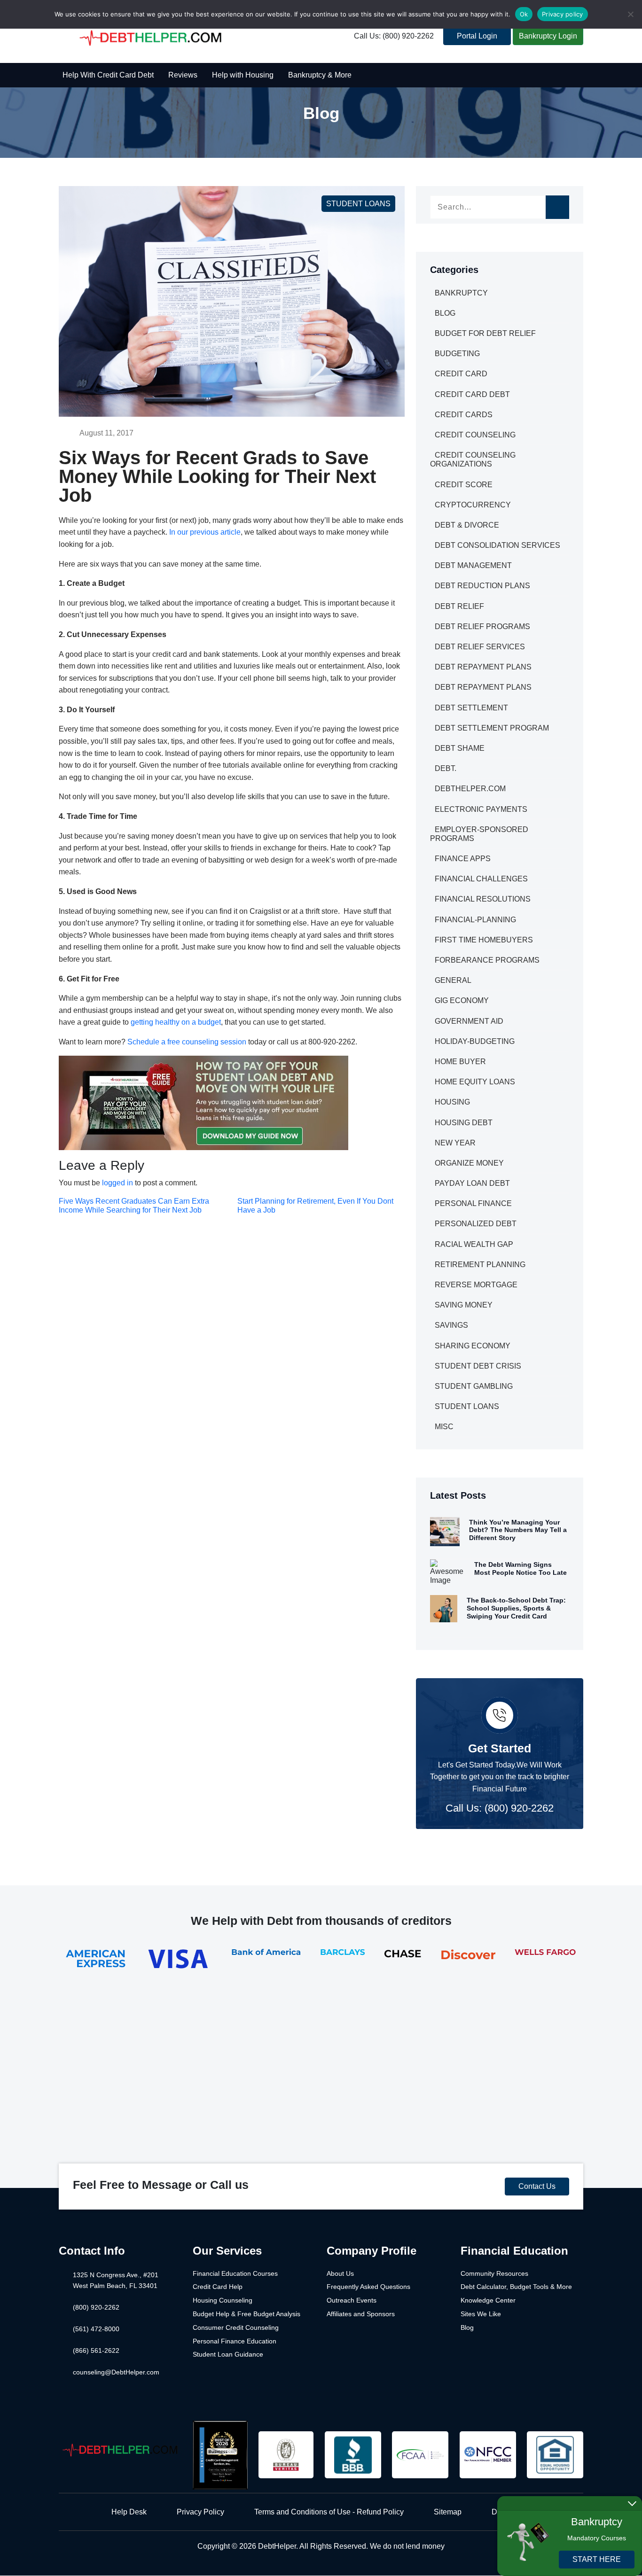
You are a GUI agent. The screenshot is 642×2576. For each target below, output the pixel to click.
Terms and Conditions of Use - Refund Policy (329, 2512)
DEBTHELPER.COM (470, 789)
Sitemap (448, 2512)
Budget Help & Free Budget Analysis (247, 2314)
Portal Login (477, 36)
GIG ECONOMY (462, 1000)
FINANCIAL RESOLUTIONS (483, 899)
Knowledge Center (488, 2300)
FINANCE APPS (463, 859)
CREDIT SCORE (464, 485)
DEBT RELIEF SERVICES (480, 647)
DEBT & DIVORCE (467, 525)
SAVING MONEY (464, 1305)
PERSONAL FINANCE (473, 1203)
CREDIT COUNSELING (475, 435)
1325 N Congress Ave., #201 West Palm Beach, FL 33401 (116, 2280)
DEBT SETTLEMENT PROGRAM (492, 728)
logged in (117, 1183)
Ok (524, 14)
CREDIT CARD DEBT (472, 394)
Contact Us (537, 2186)
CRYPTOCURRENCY (473, 505)
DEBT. (446, 768)
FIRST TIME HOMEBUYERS (484, 940)
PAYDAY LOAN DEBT (472, 1183)
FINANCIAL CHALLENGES (481, 879)
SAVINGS (451, 1325)
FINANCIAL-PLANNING (475, 920)
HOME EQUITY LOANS (475, 1082)
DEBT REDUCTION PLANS (482, 586)
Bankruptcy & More (320, 75)
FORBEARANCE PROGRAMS (487, 960)
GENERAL (453, 980)
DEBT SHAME (460, 748)
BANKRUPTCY (461, 293)
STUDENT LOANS (358, 204)
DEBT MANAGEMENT (473, 565)
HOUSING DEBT (464, 1123)
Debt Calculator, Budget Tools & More (516, 2287)
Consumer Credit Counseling (236, 2327)
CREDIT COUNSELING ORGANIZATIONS (473, 459)
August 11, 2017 (106, 433)
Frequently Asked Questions (368, 2287)
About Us (340, 2273)
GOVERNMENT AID (469, 1021)
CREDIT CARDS (464, 415)
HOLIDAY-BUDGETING (475, 1041)
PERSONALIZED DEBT (476, 1224)
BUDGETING (457, 354)
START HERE (597, 2559)
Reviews (183, 75)
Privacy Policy (200, 2512)
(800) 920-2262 (96, 2307)
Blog (467, 2327)
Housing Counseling (223, 2300)
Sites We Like (481, 2314)
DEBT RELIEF (459, 606)
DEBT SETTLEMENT (471, 708)
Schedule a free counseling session (187, 1042)
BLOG (445, 313)
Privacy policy (563, 14)
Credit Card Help (218, 2287)
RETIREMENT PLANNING (480, 1265)
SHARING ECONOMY (473, 1346)
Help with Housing (243, 75)
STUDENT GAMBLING (474, 1386)
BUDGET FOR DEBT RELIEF (485, 333)
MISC (444, 1427)
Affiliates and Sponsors (361, 2314)
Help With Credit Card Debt (108, 75)
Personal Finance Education (235, 2341)
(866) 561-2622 (96, 2350)
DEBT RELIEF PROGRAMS (482, 626)
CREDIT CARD (461, 374)
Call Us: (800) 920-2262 (394, 36)
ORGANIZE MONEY (469, 1163)
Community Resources (494, 2273)
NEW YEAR (455, 1143)
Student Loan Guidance (228, 2354)
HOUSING (452, 1102)
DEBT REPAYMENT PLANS (483, 667)
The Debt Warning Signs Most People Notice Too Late (521, 1568)
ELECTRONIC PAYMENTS (481, 809)
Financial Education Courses (235, 2273)
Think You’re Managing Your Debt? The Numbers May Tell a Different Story (518, 1530)
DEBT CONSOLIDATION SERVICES (497, 545)
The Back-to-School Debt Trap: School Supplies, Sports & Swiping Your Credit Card (516, 1608)
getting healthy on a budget (176, 1022)
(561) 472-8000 (96, 2329)
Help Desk (129, 2512)
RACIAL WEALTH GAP (474, 1244)
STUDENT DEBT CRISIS (478, 1366)
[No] (630, 14)
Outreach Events (352, 2300)
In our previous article (205, 532)
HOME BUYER (460, 1062)
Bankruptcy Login (548, 36)
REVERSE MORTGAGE (476, 1285)
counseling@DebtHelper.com (116, 2372)
